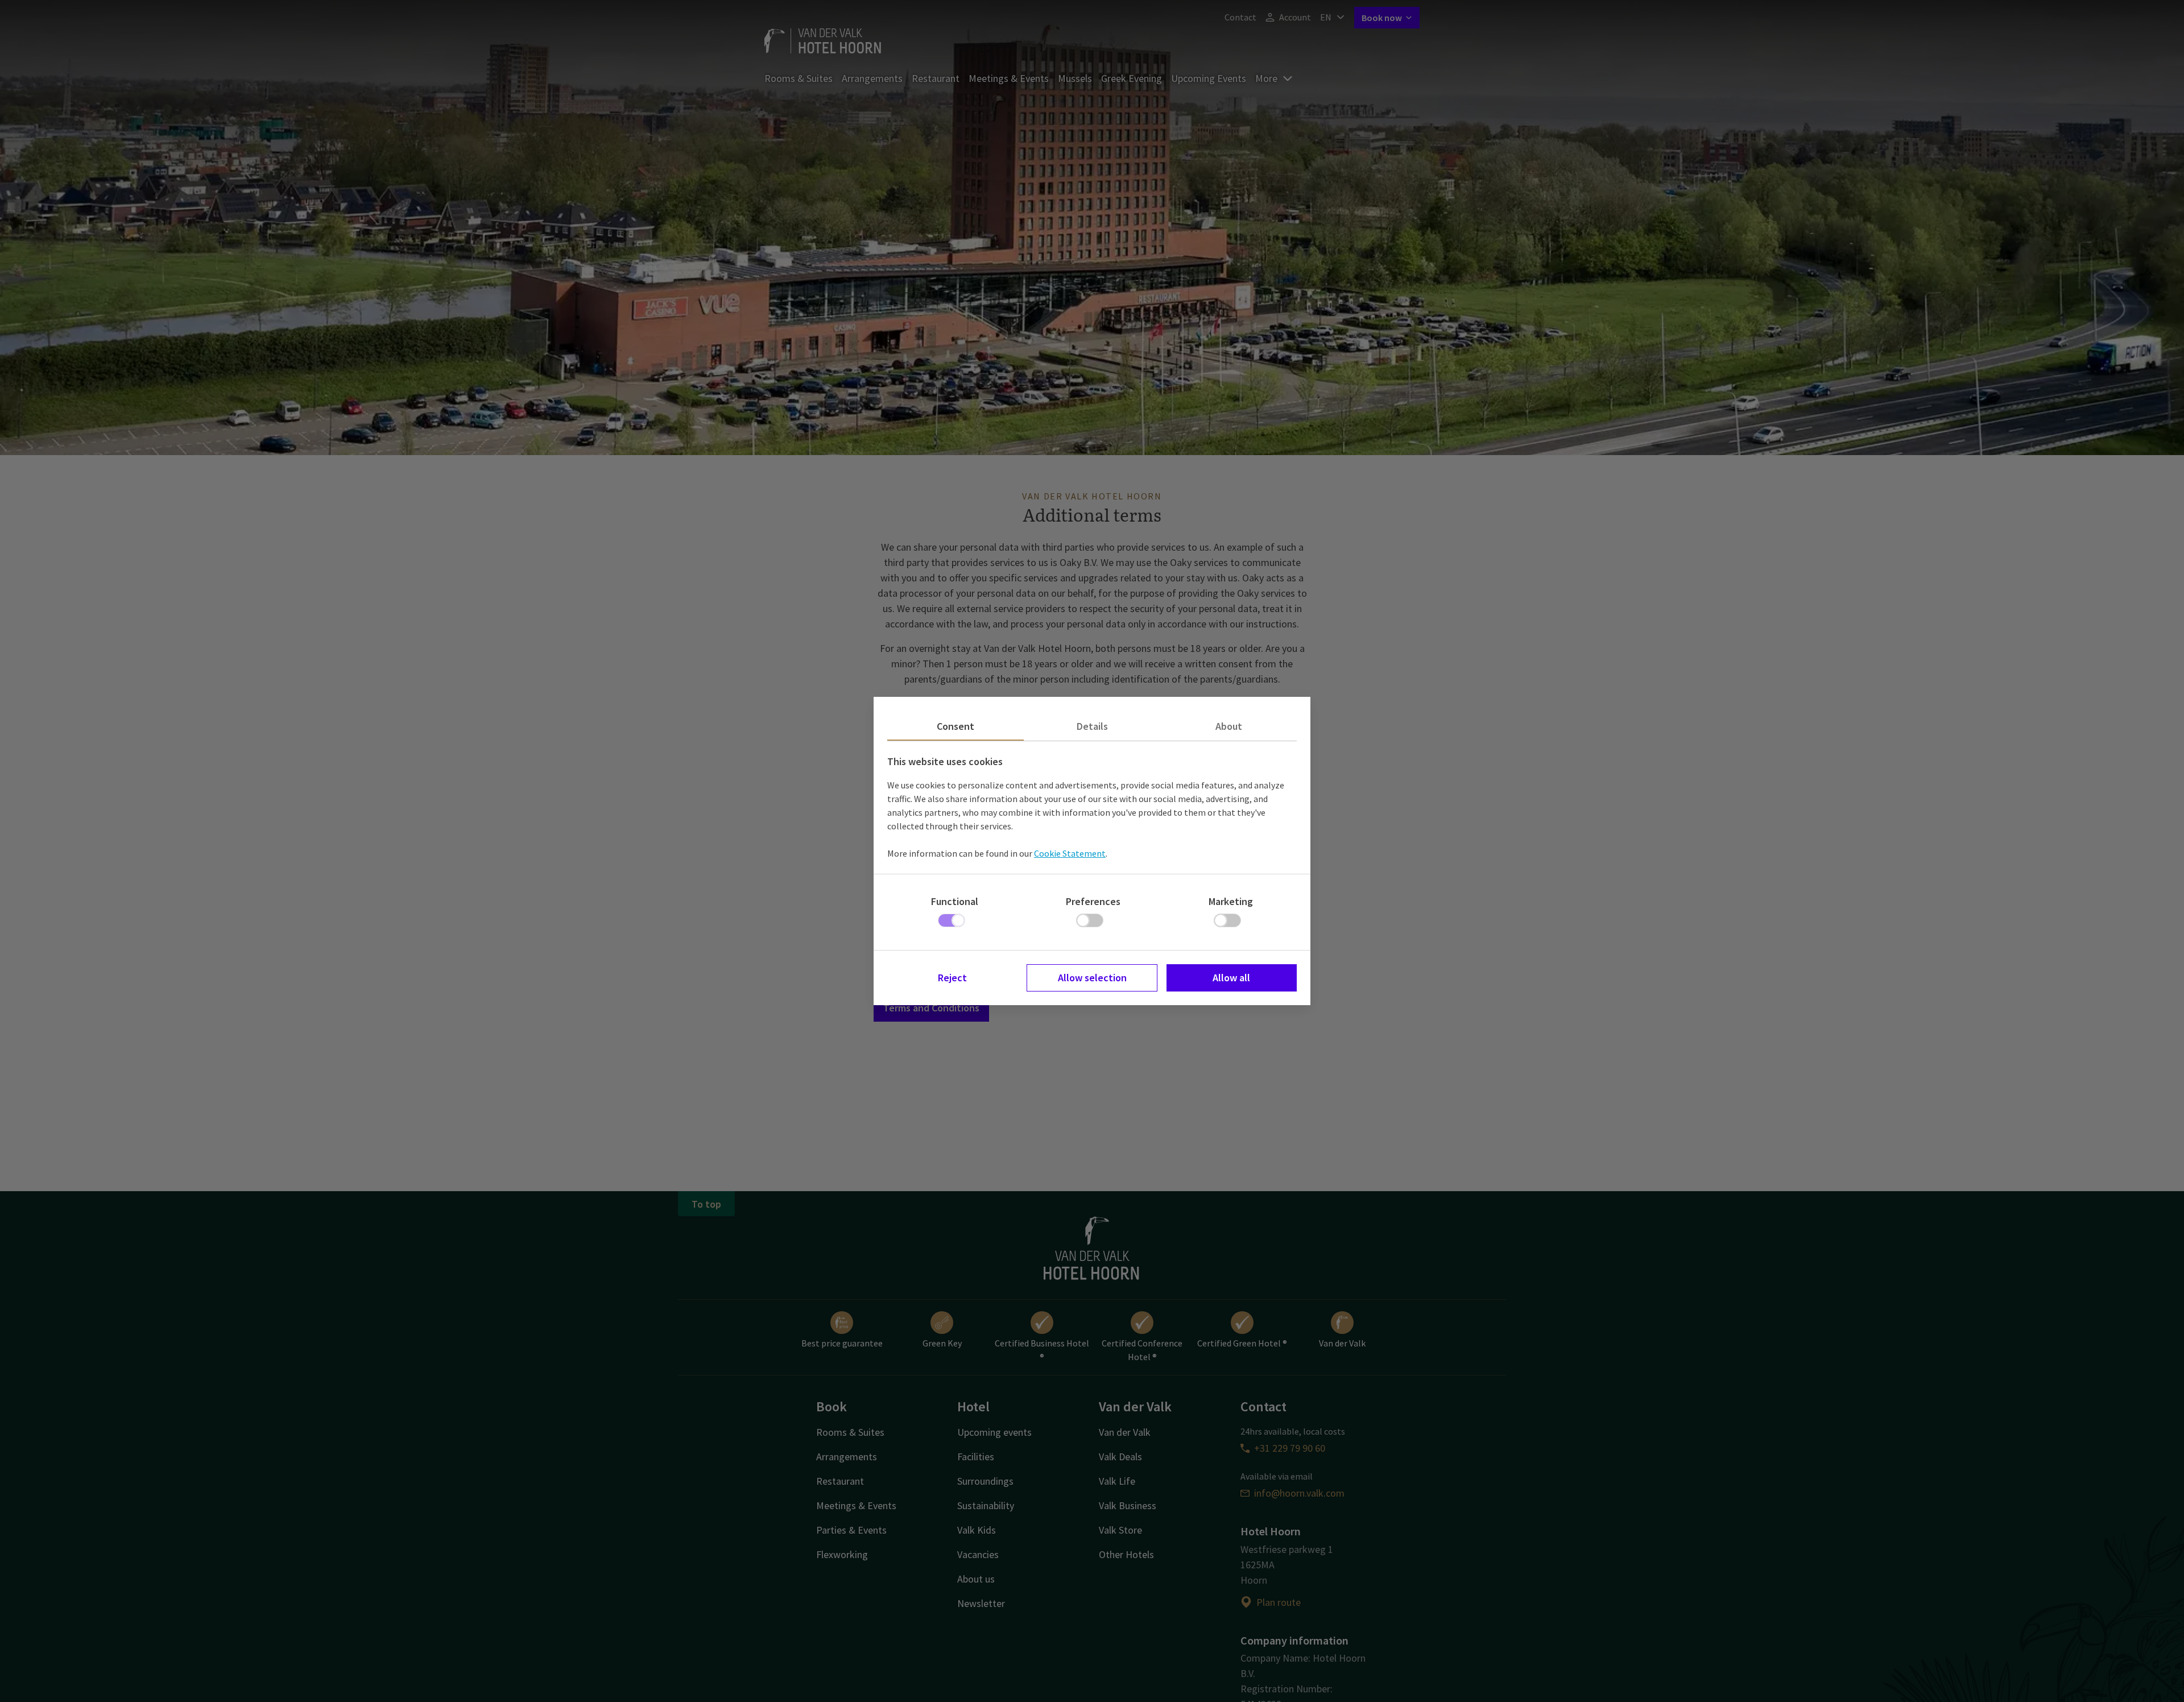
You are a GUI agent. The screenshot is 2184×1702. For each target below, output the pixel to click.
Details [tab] (1092, 726)
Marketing (1231, 901)
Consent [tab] (955, 726)
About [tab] (1229, 726)
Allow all (1231, 978)
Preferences (1093, 901)
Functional (955, 901)
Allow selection (1092, 978)
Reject (952, 978)
